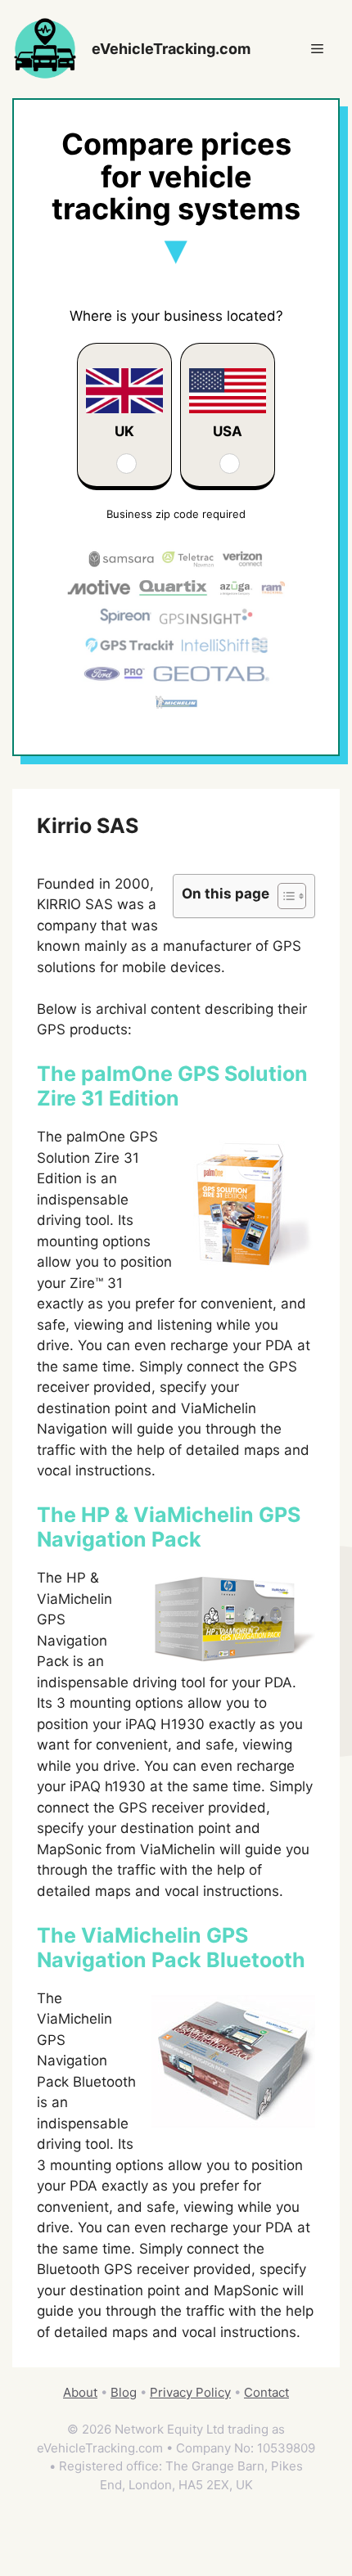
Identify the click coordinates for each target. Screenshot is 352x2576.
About (80, 2392)
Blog (124, 2392)
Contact (266, 2392)
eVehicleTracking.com (171, 49)
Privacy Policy (190, 2392)
